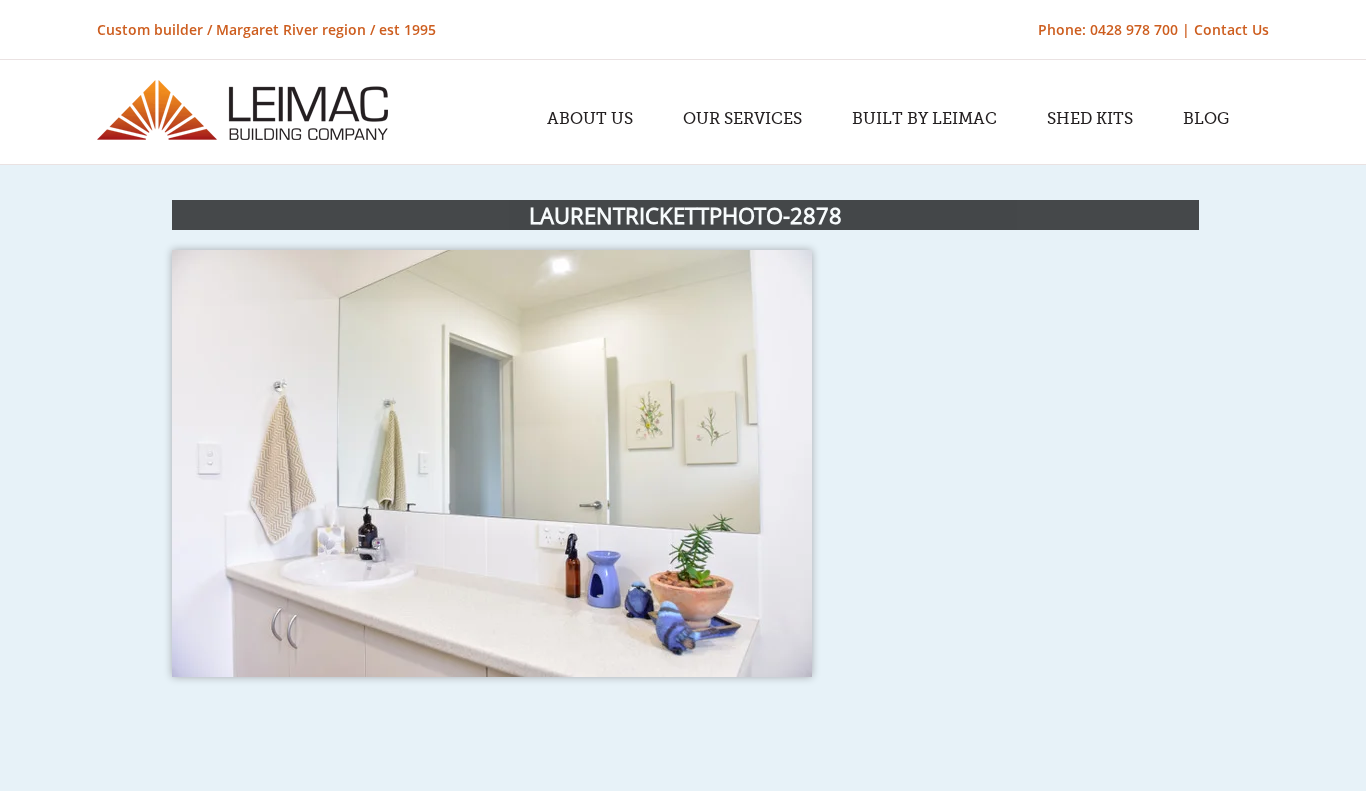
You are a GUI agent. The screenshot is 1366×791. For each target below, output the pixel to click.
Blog (1206, 119)
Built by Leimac (924, 119)
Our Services (742, 119)
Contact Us (1231, 29)
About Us (590, 119)
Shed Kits (1090, 119)
